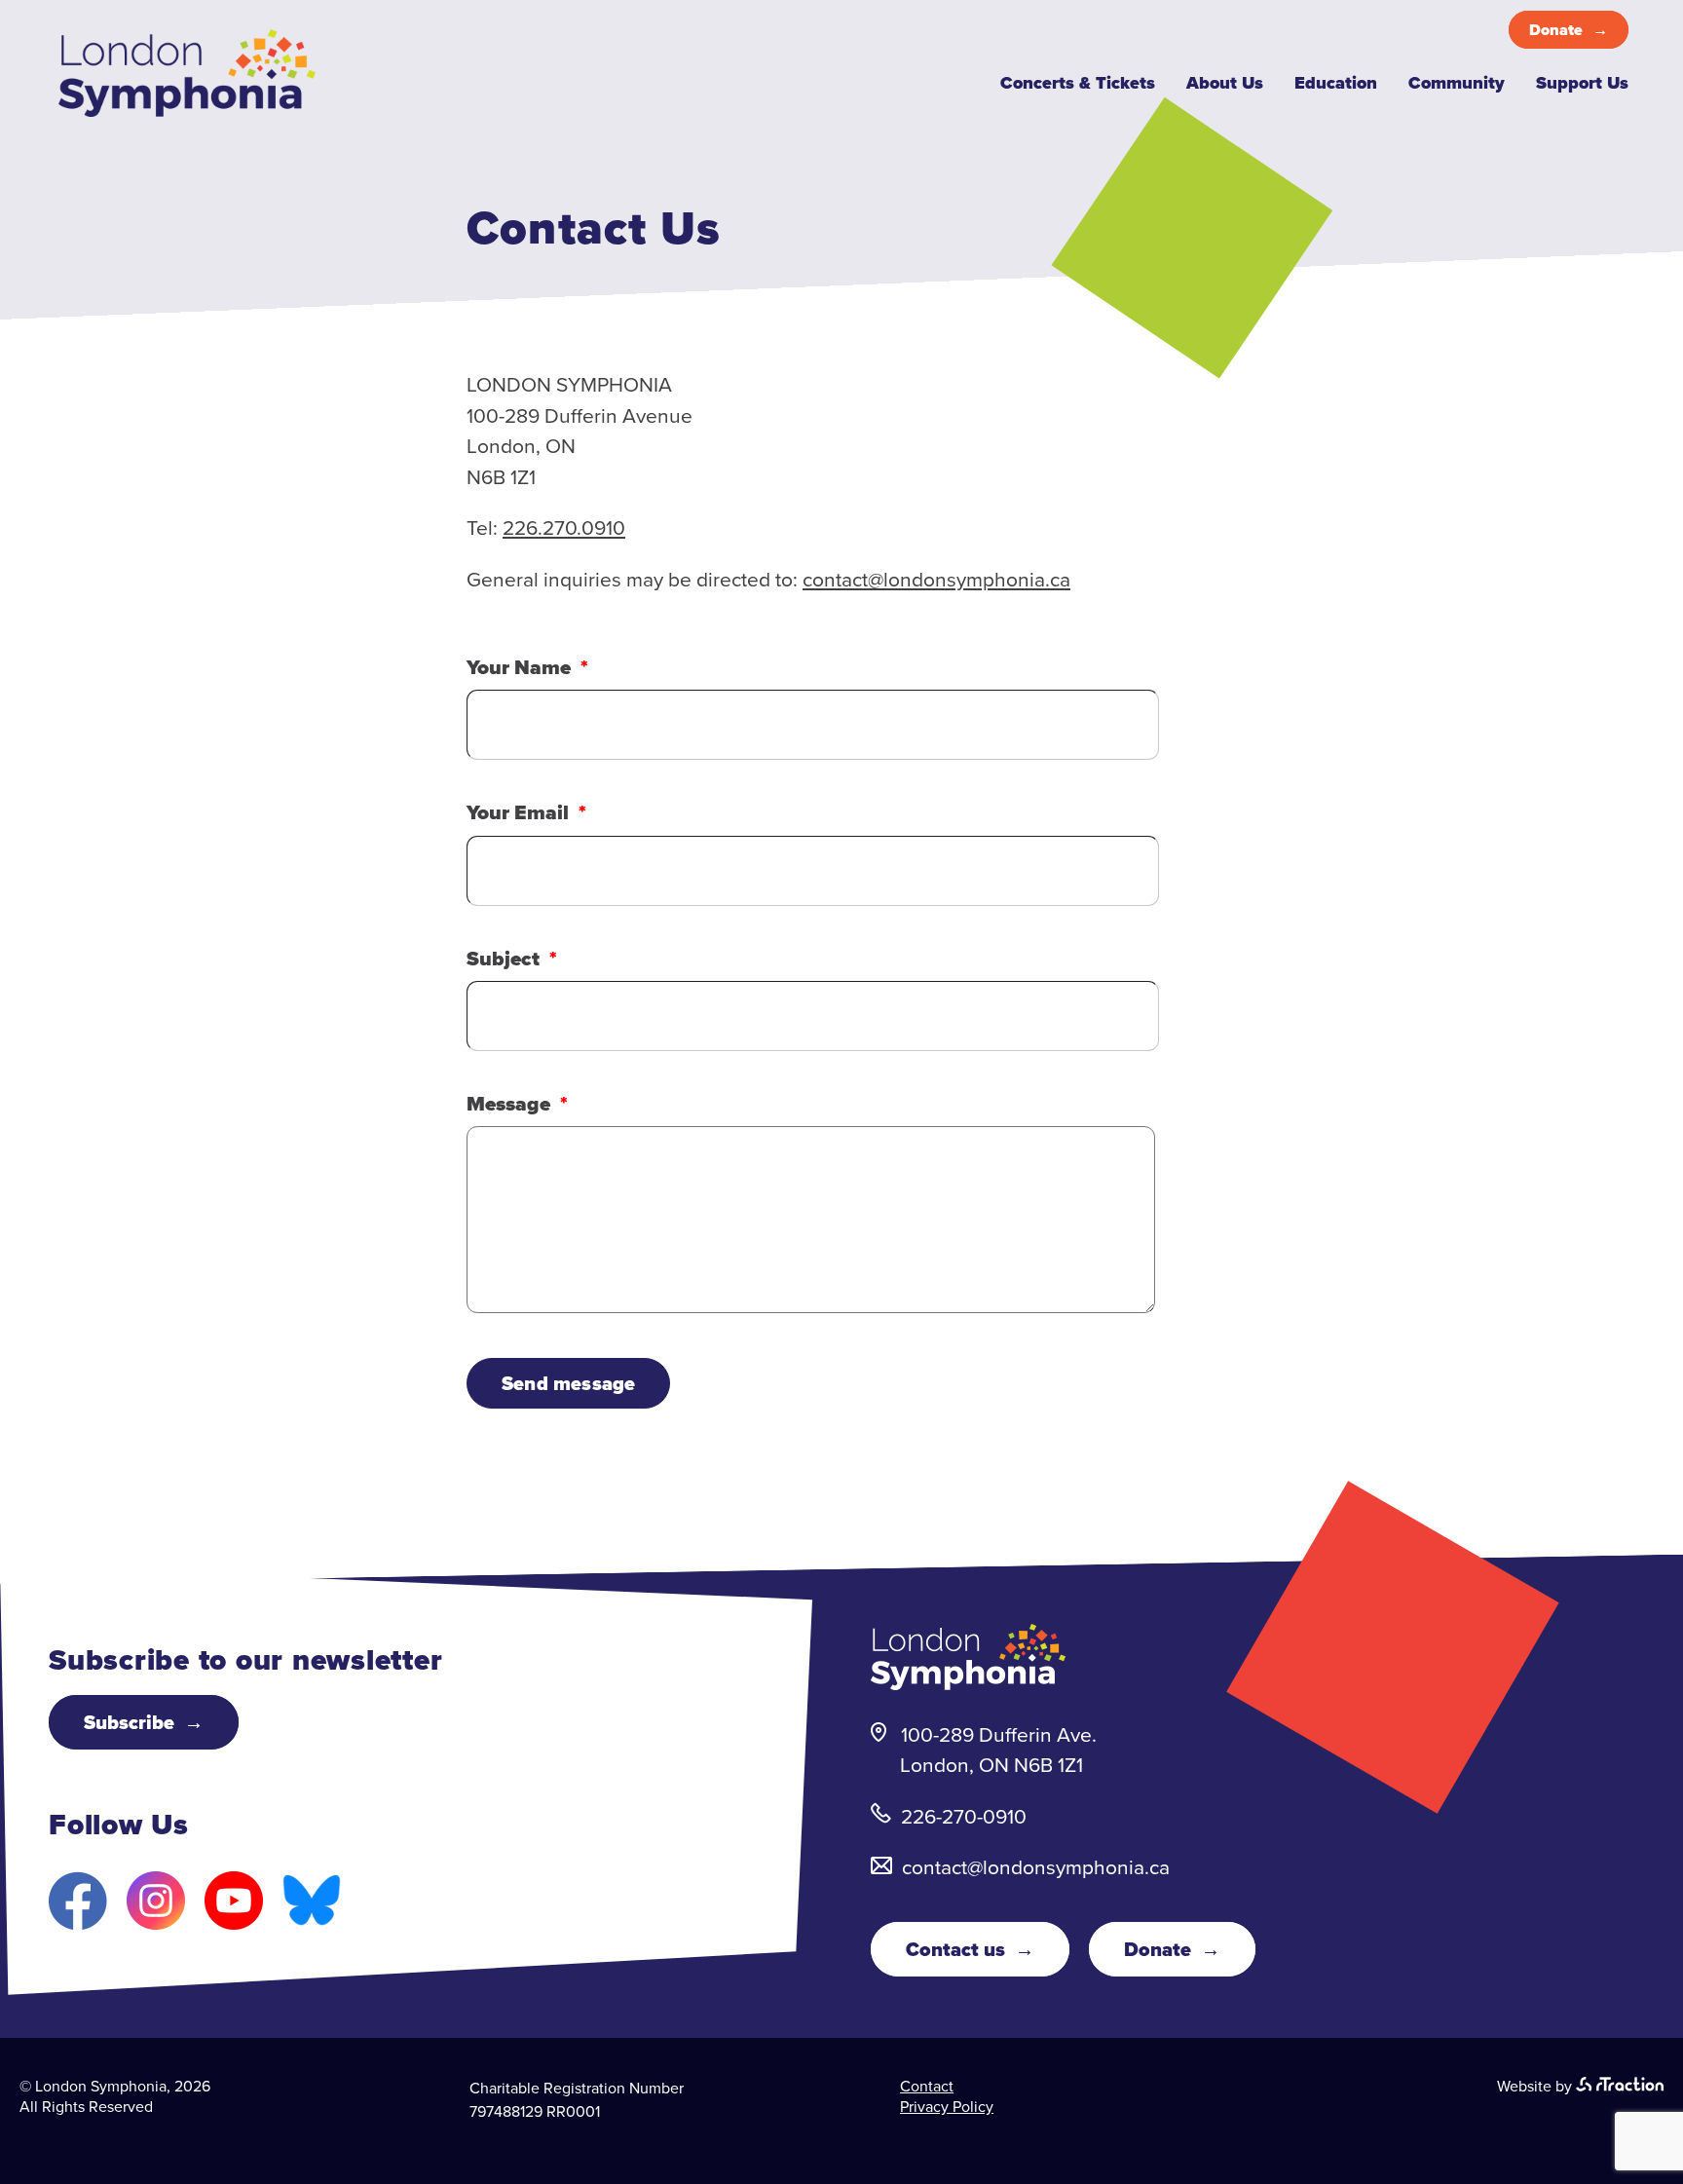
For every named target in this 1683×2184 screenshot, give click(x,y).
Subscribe (129, 1722)
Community (1457, 83)
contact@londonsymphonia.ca (936, 579)
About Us (1225, 83)
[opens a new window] (1620, 2086)
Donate (1556, 30)
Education (1336, 83)
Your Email (518, 812)
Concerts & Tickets (1078, 83)
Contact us (955, 1949)
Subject (503, 958)
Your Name (519, 667)
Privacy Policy (947, 2107)
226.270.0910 (564, 527)
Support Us (1582, 83)
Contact (927, 2086)
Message (508, 1103)
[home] (187, 110)
